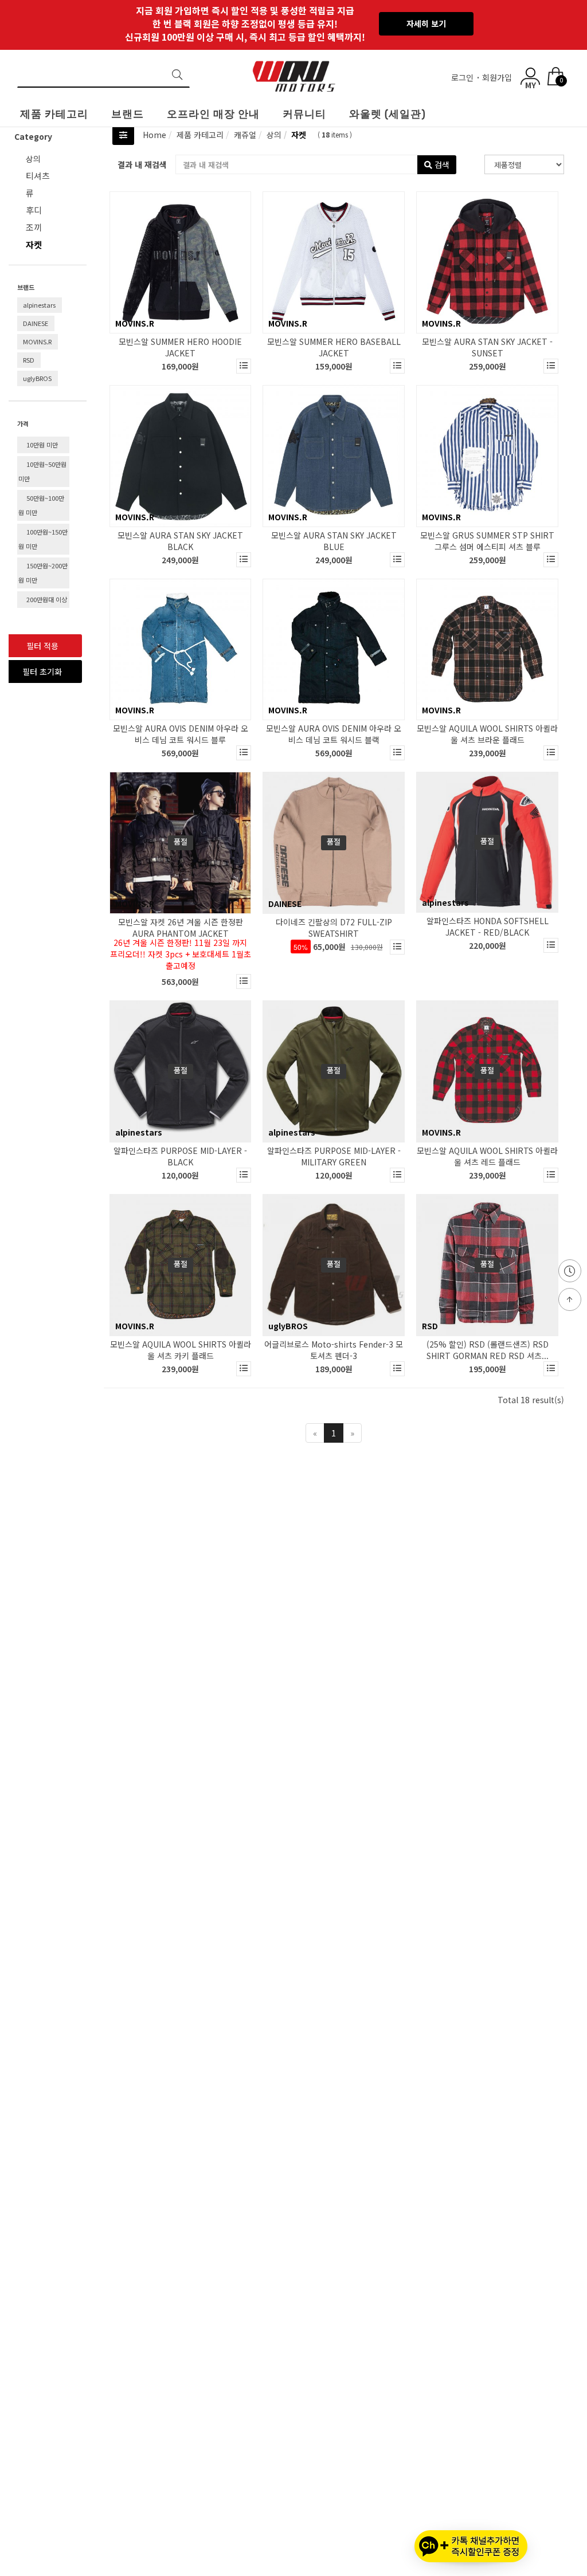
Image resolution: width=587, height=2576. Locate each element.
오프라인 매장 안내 (213, 114)
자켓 (298, 135)
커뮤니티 (304, 114)
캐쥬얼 (244, 135)
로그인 (463, 77)
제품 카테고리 (54, 114)
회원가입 (498, 77)
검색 (441, 164)
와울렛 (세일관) (388, 114)
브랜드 (128, 114)
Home (154, 135)
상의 (33, 159)
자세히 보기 (426, 23)
